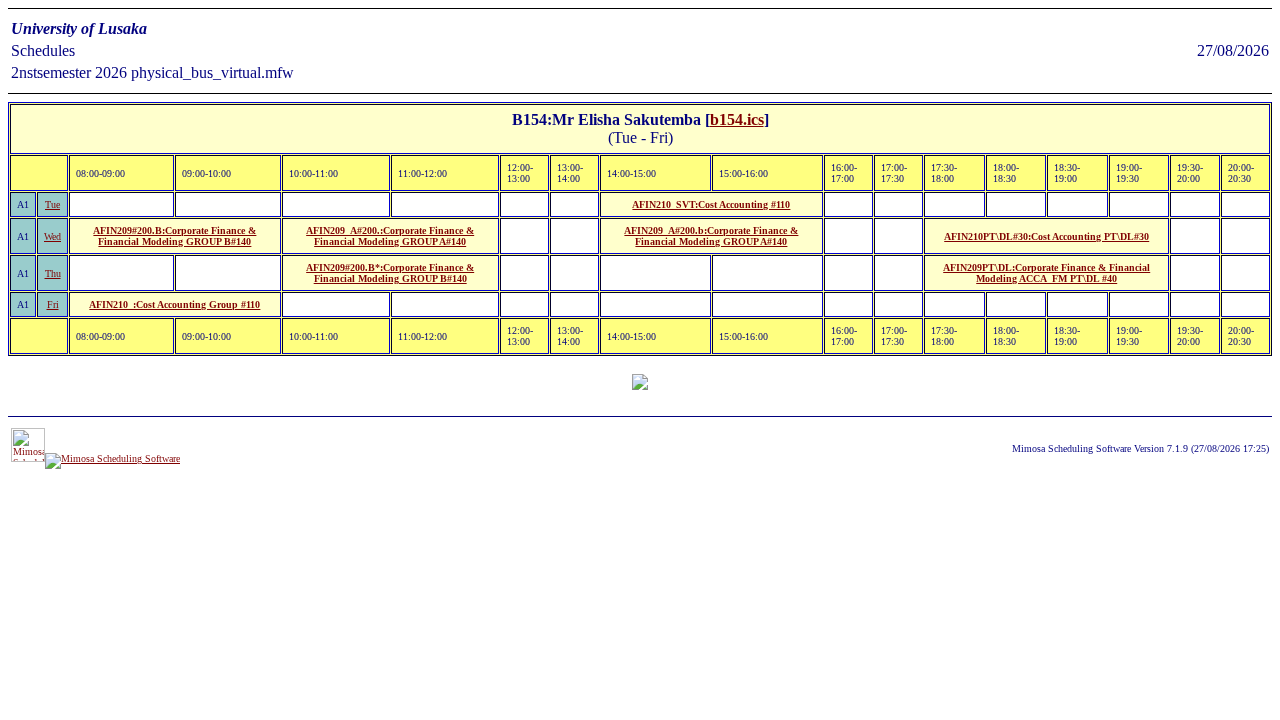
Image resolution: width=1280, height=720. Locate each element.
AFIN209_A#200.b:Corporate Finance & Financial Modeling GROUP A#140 (711, 236)
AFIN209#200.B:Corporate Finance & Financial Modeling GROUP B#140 (174, 236)
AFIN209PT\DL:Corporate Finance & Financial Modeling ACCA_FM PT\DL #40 (1046, 273)
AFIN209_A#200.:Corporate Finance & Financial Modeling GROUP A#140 (390, 236)
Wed (52, 236)
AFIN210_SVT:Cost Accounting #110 (711, 204)
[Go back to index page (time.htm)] (640, 384)
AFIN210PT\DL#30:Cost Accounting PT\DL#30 (1046, 236)
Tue (52, 204)
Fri (53, 304)
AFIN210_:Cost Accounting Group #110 (174, 304)
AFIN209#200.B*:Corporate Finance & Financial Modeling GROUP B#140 (390, 273)
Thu (53, 273)
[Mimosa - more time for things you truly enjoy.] (28, 458)
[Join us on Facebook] (112, 458)
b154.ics (737, 119)
